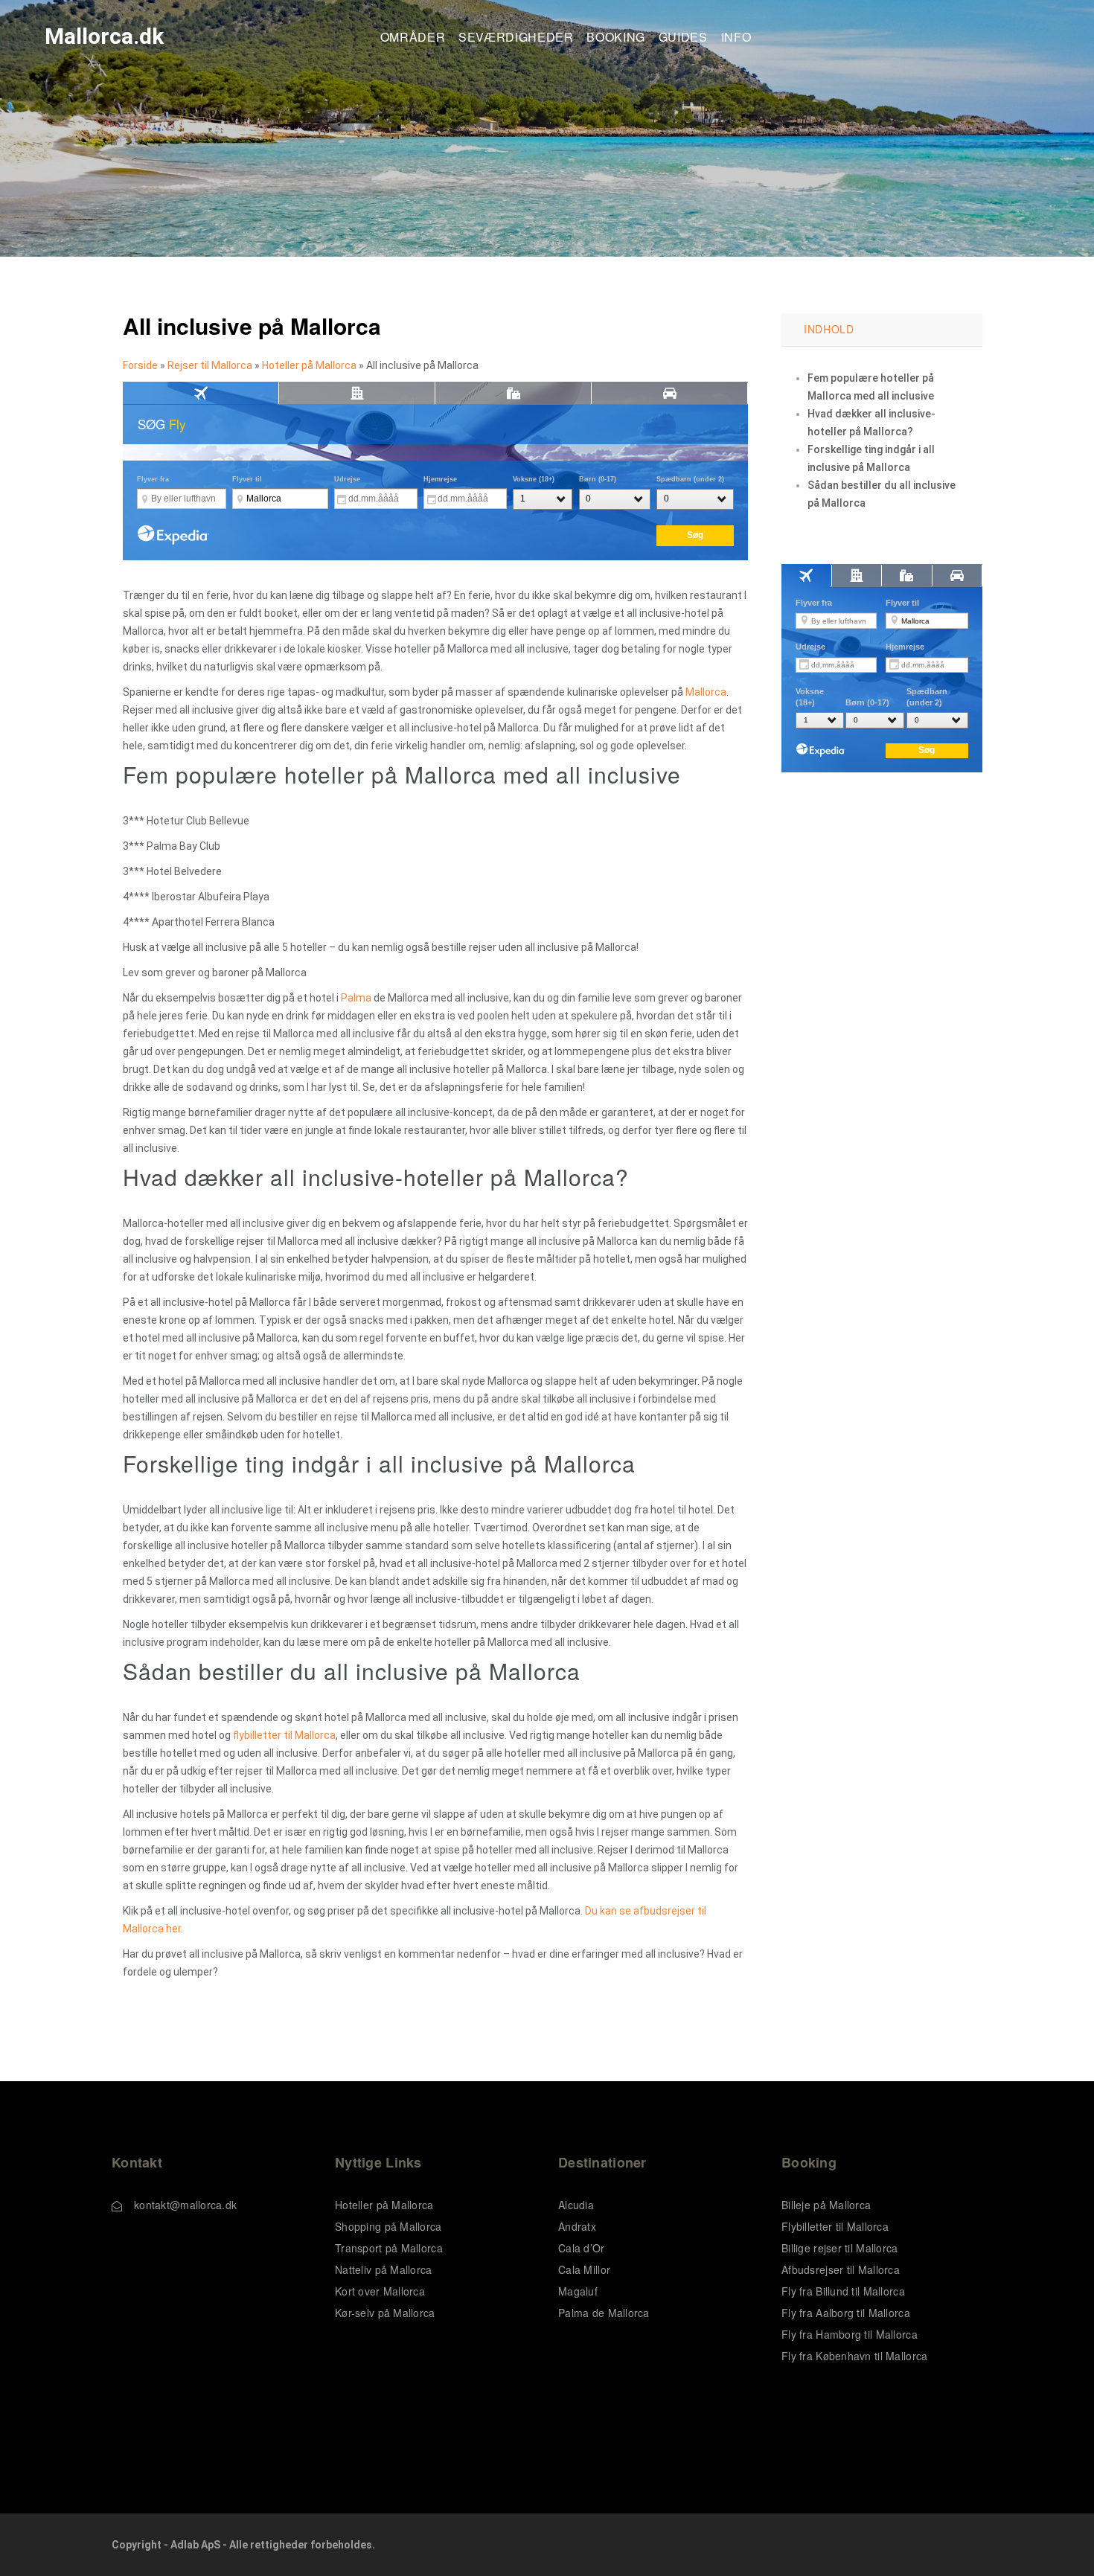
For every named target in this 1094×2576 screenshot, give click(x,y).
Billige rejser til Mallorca (840, 2248)
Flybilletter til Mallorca (835, 2226)
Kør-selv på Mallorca (385, 2313)
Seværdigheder (516, 38)
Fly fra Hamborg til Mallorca (850, 2334)
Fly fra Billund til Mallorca (843, 2291)
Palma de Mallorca (604, 2313)
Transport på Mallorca (389, 2248)
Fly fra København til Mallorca (854, 2356)
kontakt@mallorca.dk (185, 2205)
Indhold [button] (829, 329)
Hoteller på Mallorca (309, 365)
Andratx (577, 2226)
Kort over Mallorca (380, 2291)
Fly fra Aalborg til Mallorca (846, 2313)
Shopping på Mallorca (388, 2226)
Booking (615, 38)
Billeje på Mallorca (826, 2205)
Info (736, 38)
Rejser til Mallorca (210, 365)
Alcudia (576, 2205)
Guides (683, 38)
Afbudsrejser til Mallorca (841, 2269)
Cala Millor (584, 2269)
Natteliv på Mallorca (384, 2269)
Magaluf (578, 2291)
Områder (413, 38)
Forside (140, 365)
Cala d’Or (582, 2248)
